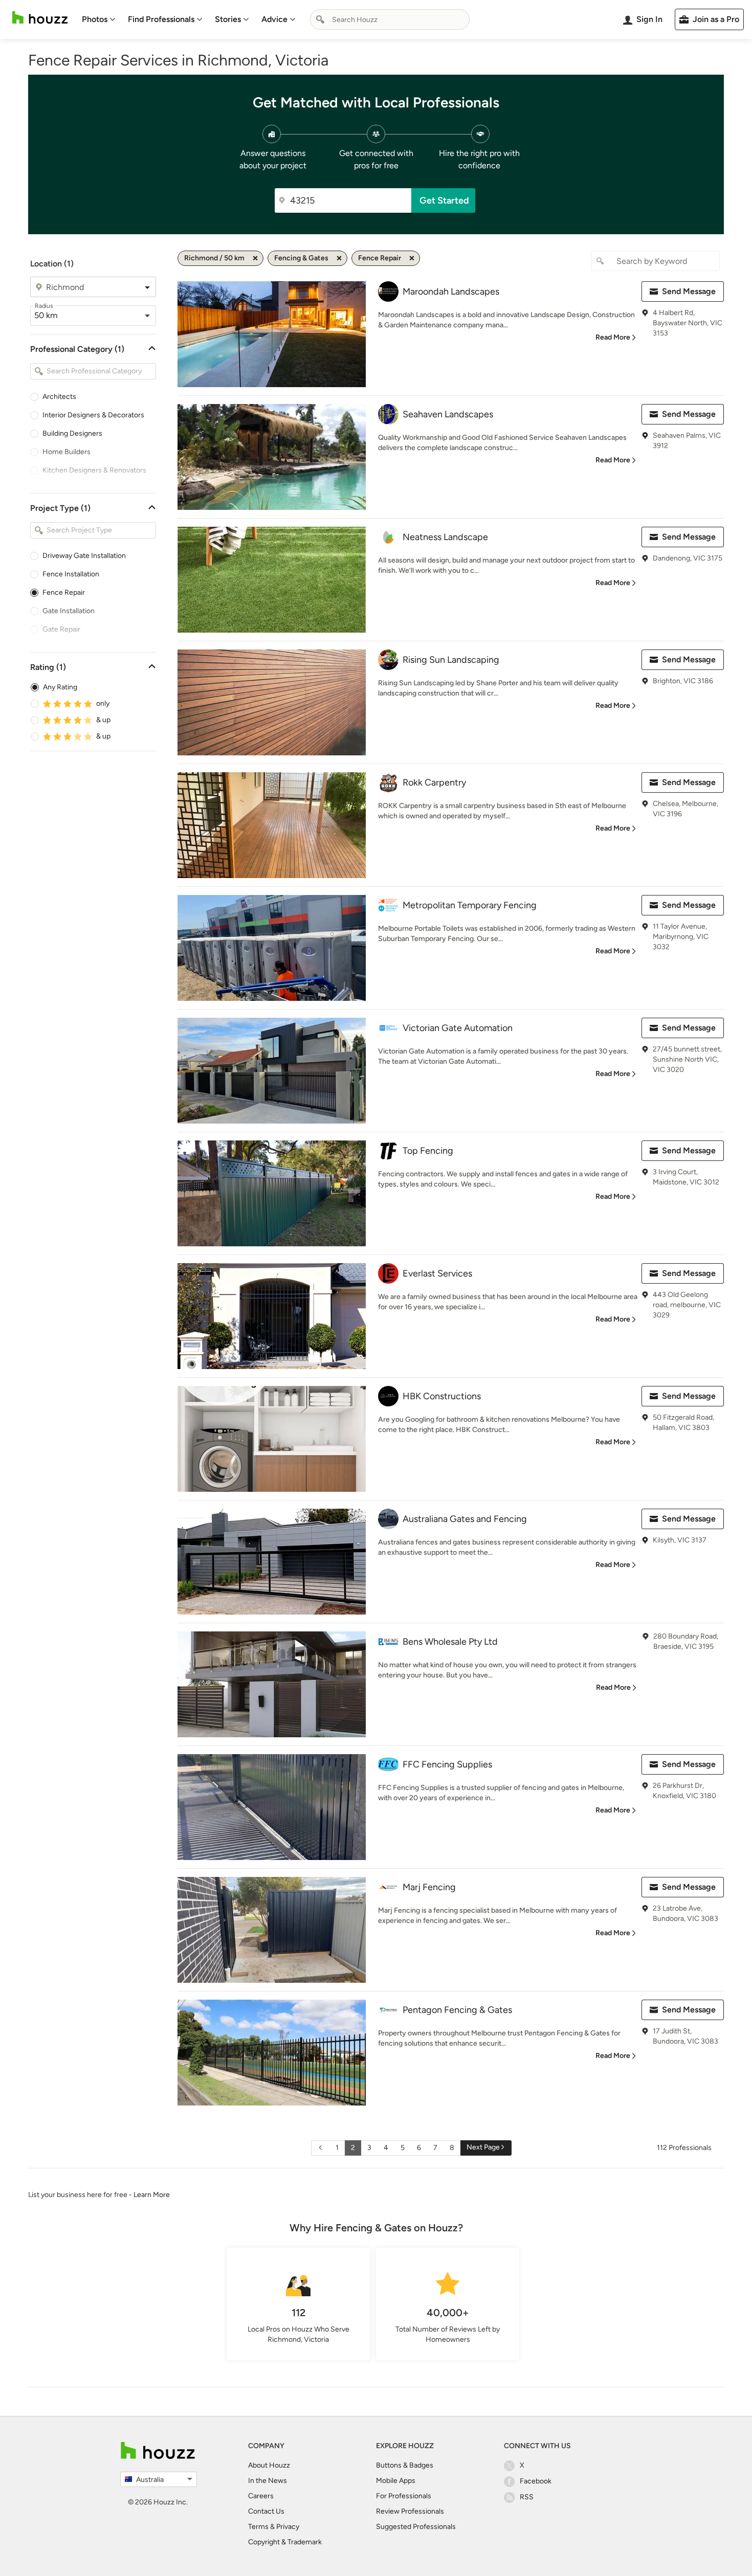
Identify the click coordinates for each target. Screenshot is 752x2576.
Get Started (444, 200)
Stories (228, 19)
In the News (268, 2481)
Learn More (152, 2195)
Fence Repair (64, 592)
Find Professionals (161, 19)
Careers (261, 2496)
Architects (59, 397)
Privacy (288, 2527)
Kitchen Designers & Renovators (94, 470)
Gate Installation (69, 611)
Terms (258, 2527)
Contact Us (266, 2511)
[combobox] (390, 19)
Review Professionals (410, 2511)
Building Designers (72, 433)
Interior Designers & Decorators (93, 415)
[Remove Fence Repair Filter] (412, 258)
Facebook (536, 2481)
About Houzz (269, 2465)
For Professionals (404, 2496)
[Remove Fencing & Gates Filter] (339, 258)
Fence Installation (71, 574)
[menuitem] (99, 19)
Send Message (689, 291)
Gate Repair (61, 629)
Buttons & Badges (405, 2465)
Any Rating (60, 687)
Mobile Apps (396, 2481)
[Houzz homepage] (40, 18)
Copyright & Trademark (285, 2542)
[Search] (320, 19)
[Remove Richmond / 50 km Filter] (255, 258)
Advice (274, 19)
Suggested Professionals (416, 2527)
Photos (95, 19)
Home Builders (67, 452)
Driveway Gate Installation (84, 556)
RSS (527, 2497)
